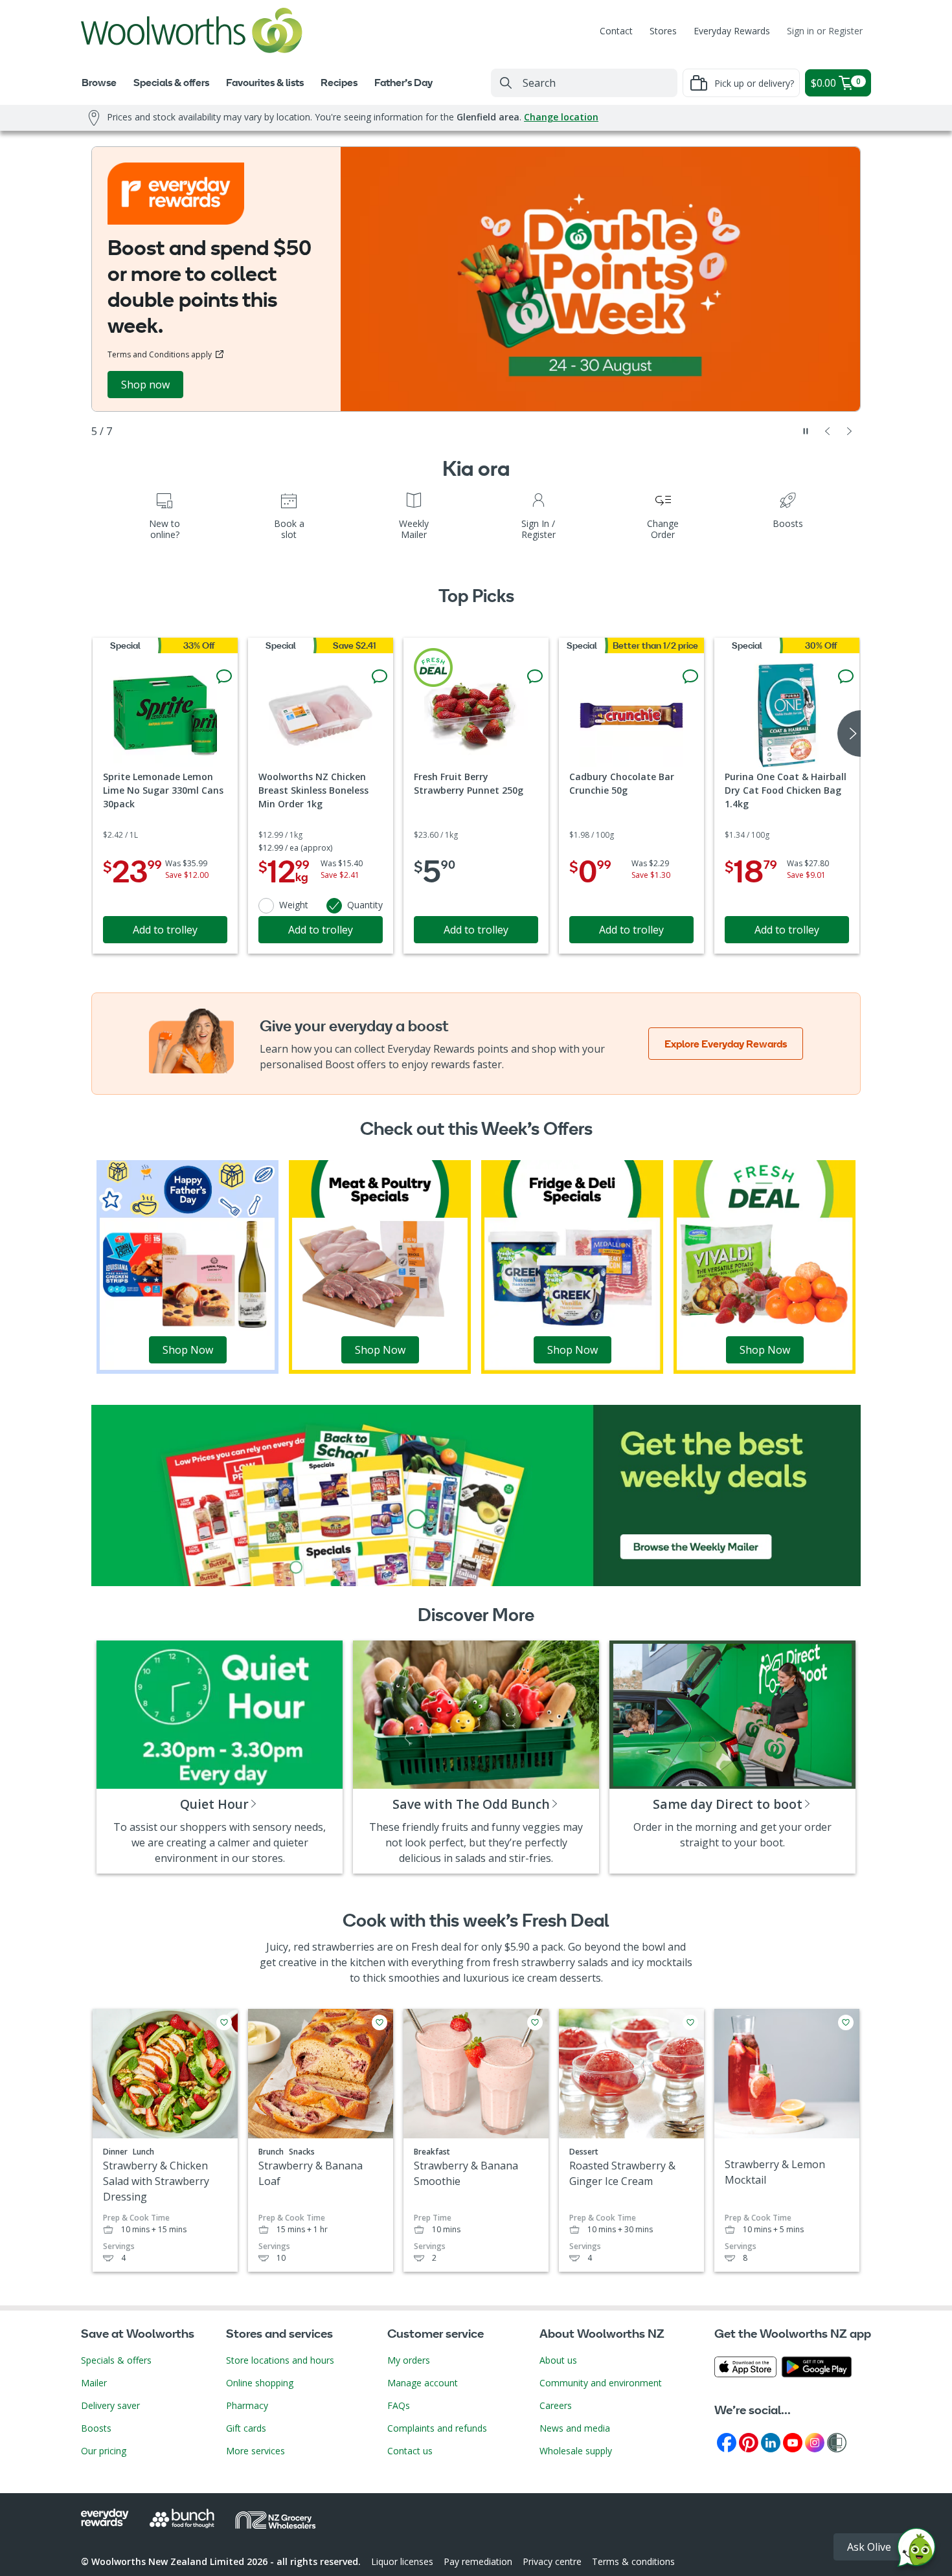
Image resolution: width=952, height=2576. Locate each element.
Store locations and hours (280, 2360)
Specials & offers (116, 2360)
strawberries (343, 1947)
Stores (663, 31)
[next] (849, 734)
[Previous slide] (828, 431)
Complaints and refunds (437, 2428)
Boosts (96, 2428)
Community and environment (601, 2383)
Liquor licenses (402, 2561)
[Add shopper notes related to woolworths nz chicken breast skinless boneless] (380, 677)
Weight (294, 905)
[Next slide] (850, 431)
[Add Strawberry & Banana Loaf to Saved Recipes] (380, 2022)
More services (255, 2451)
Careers (556, 2405)
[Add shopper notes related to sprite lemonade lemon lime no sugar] (224, 677)
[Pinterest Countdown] (749, 2442)
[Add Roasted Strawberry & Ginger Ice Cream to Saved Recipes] (690, 2022)
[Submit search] (506, 83)
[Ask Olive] (916, 2550)
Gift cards (246, 2428)
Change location (561, 117)
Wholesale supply (576, 2451)
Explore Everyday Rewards (726, 1044)
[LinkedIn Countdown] (771, 2442)
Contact (616, 31)
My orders (409, 2360)
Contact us (410, 2451)
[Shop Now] (187, 1266)
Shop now (145, 385)
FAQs (399, 2405)
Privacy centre (552, 2561)
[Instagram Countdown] (815, 2442)
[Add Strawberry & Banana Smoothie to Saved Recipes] (535, 2022)
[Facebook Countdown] (727, 2442)
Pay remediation (478, 2561)
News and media (575, 2428)
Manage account (423, 2383)
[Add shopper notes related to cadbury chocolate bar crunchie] (690, 677)
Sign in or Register (825, 31)
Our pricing (104, 2451)
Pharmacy (247, 2405)
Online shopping (260, 2383)
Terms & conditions (633, 2561)
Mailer (94, 2383)
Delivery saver (110, 2405)
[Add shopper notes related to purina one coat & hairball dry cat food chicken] (846, 677)
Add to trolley (165, 930)
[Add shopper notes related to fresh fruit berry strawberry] (535, 677)
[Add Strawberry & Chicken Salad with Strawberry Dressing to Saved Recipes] (224, 2022)
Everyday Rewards (732, 31)
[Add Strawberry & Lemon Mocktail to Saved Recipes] (846, 2022)
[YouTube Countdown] (793, 2442)
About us (558, 2360)
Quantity (365, 905)
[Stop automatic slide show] (806, 431)
